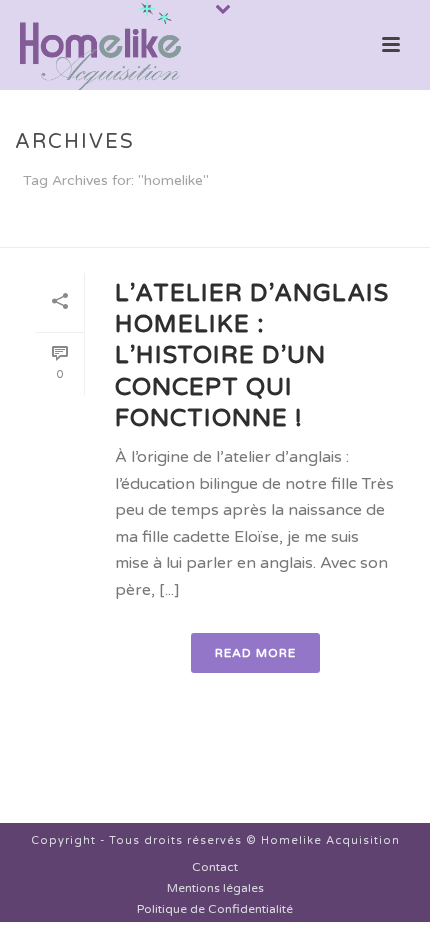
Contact (215, 867)
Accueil (176, 233)
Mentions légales (215, 888)
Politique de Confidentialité (215, 909)
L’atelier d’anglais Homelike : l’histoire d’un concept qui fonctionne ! (252, 356)
